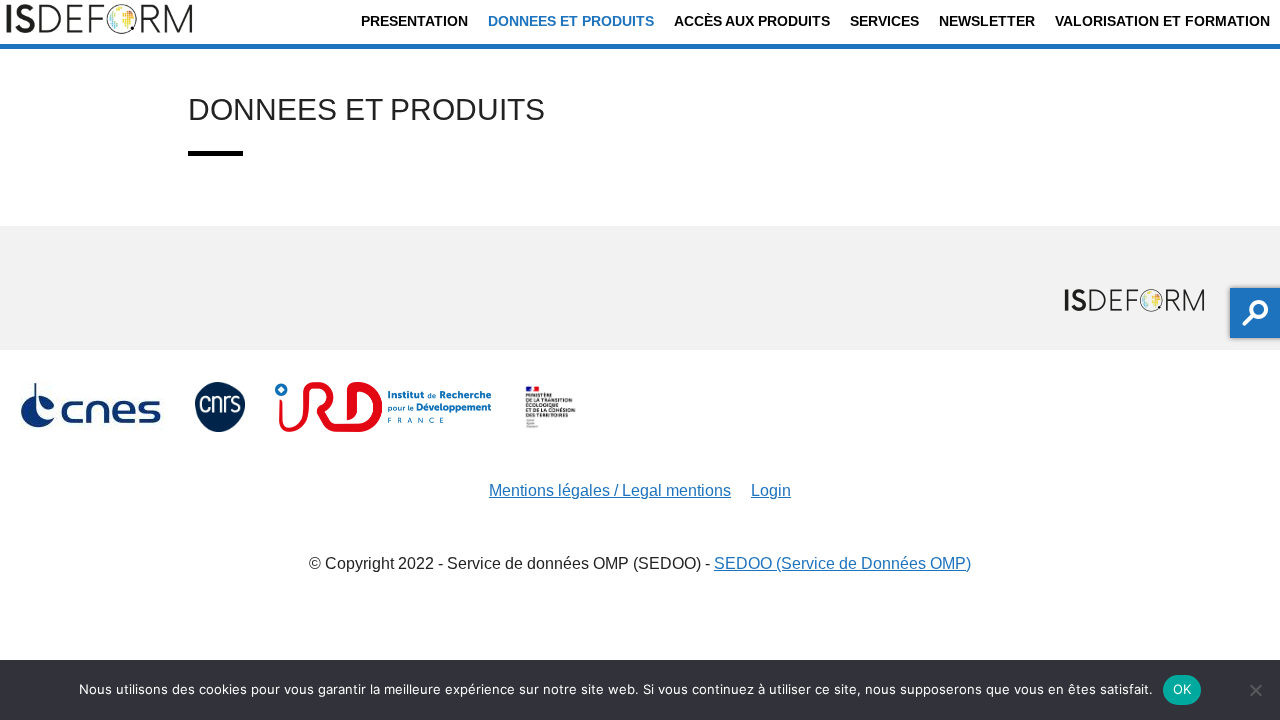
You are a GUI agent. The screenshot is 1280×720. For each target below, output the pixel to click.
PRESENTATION (414, 21)
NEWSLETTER (987, 21)
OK (1182, 689)
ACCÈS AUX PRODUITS (752, 21)
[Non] (1255, 690)
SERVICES (884, 21)
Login (771, 490)
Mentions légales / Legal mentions (610, 490)
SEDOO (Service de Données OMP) (842, 563)
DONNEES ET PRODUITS (571, 21)
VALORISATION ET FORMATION (1162, 21)
